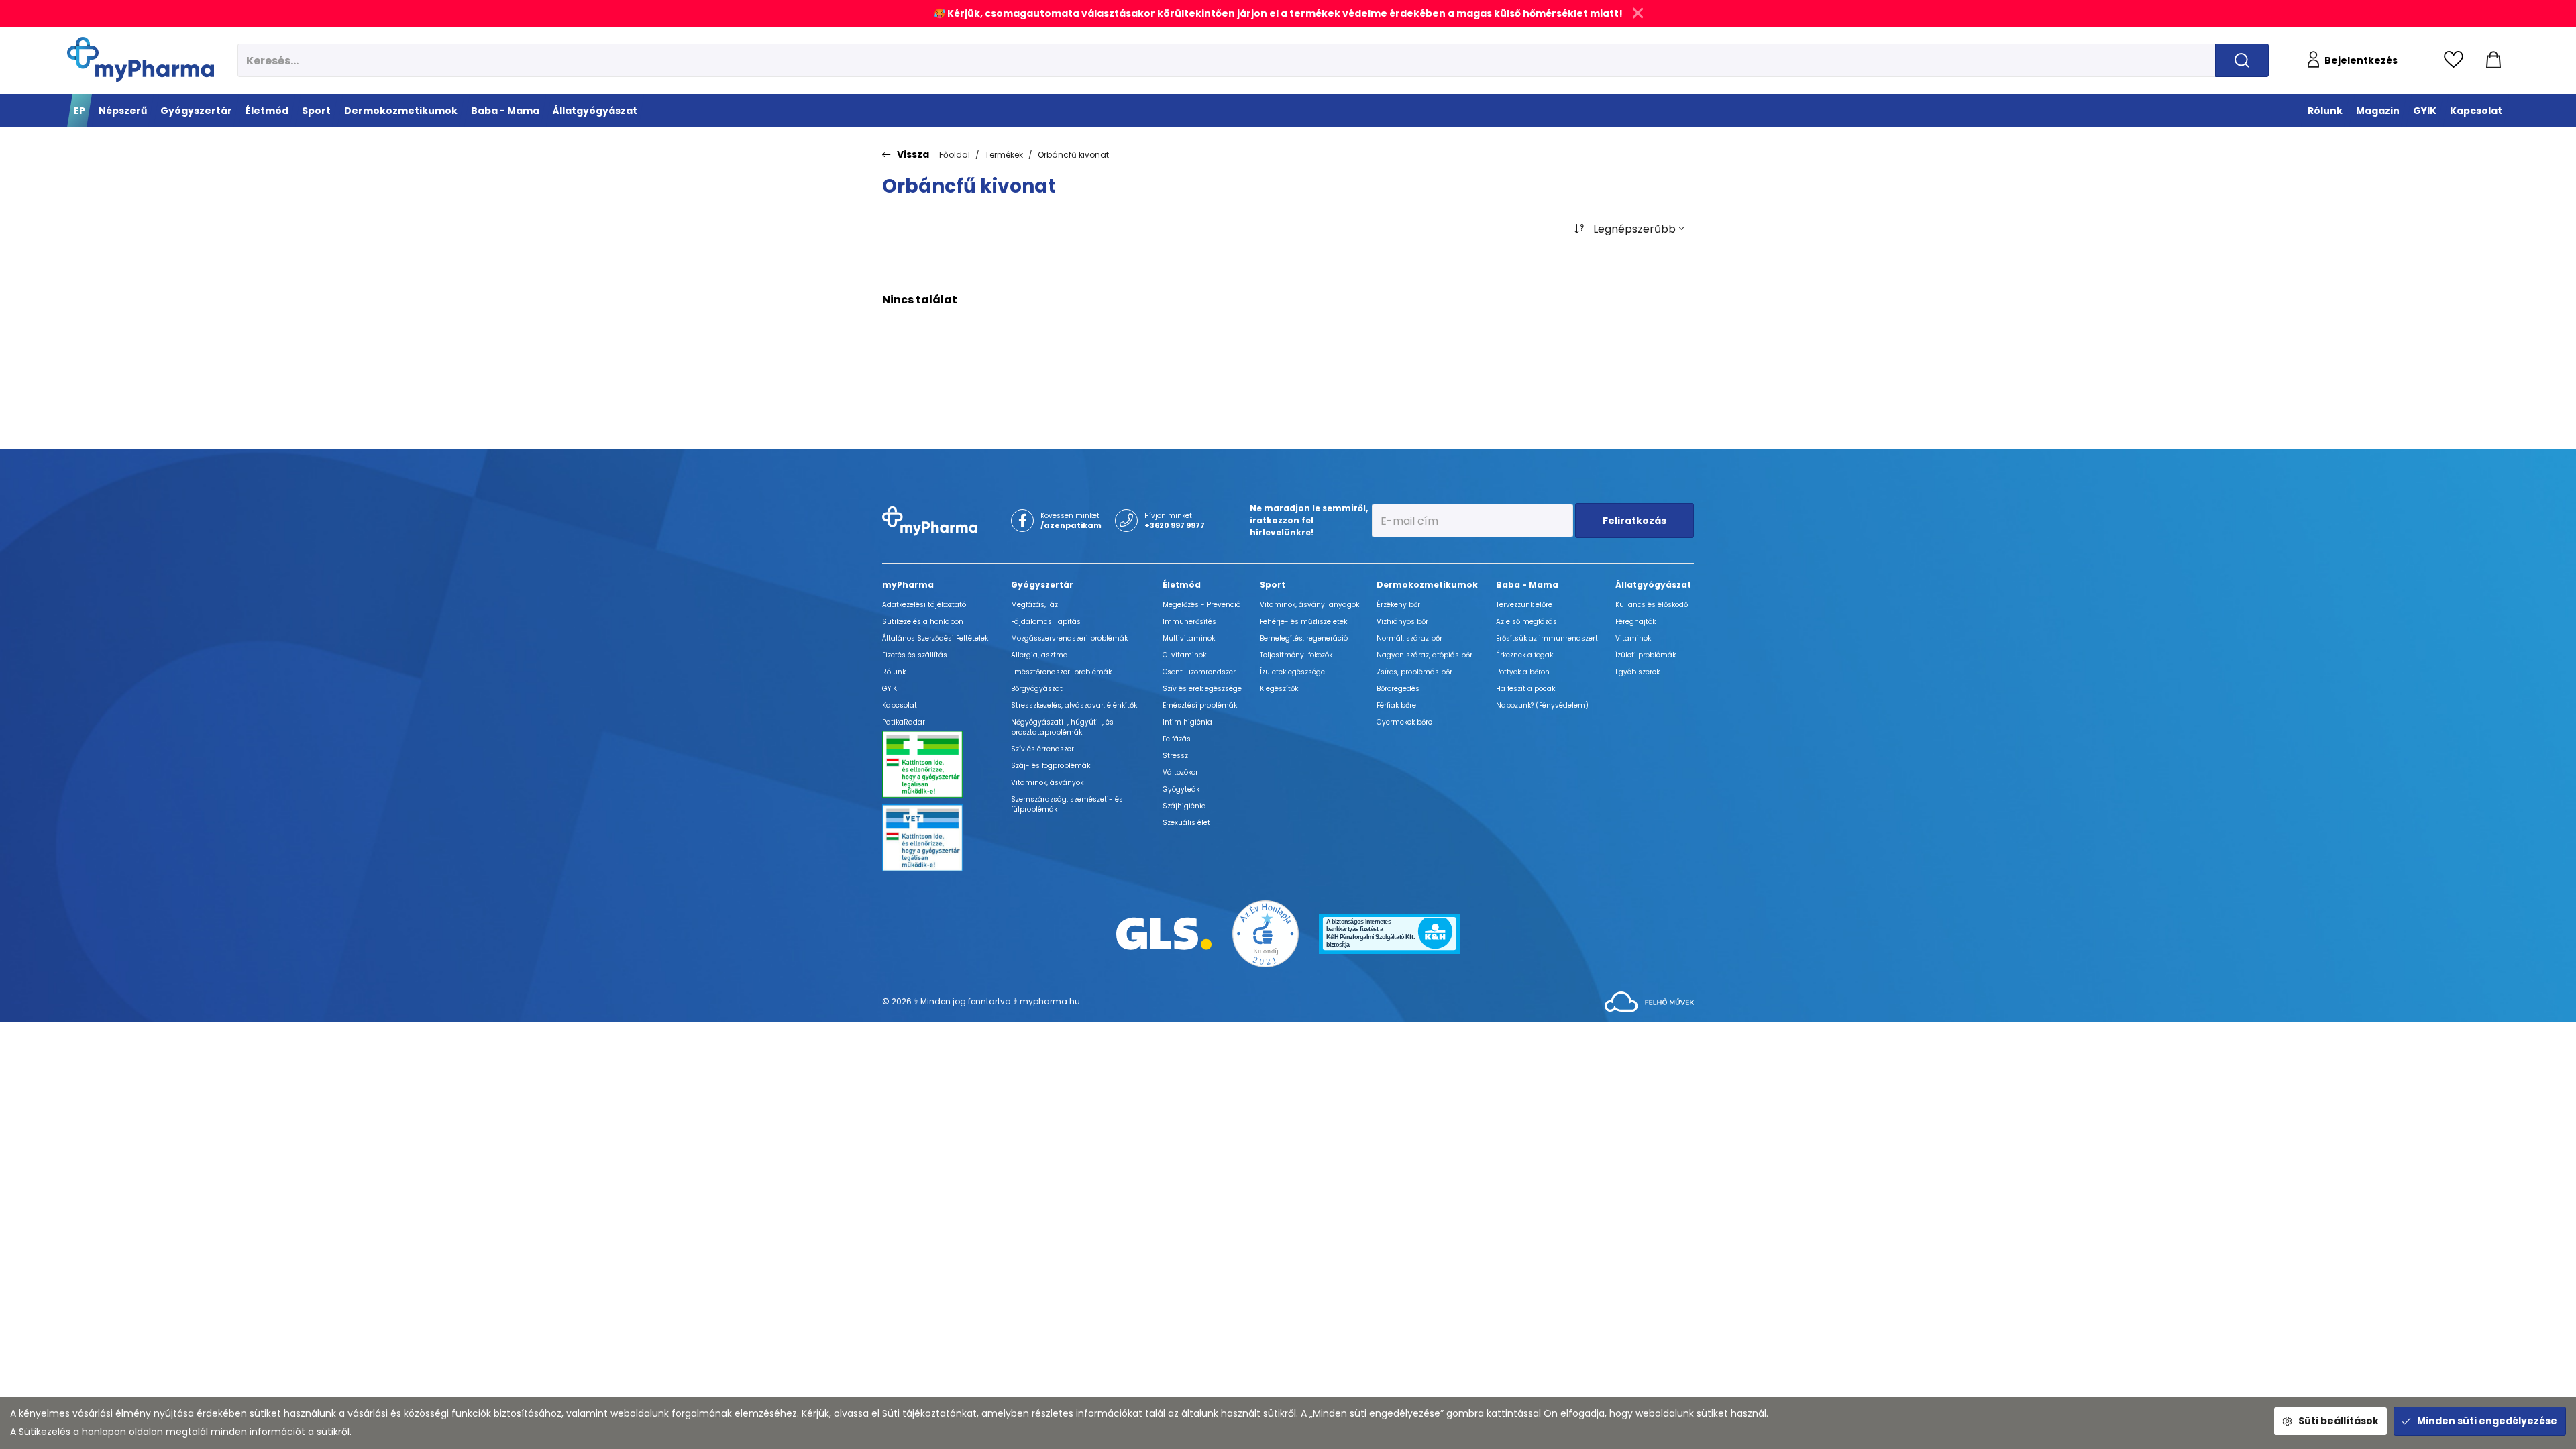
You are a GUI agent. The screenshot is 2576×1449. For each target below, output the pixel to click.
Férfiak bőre (1396, 705)
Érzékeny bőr (1398, 605)
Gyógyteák (1181, 789)
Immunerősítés (1189, 622)
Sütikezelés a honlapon (72, 1432)
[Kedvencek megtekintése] (2457, 60)
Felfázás (1177, 739)
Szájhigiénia (1184, 806)
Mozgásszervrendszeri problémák (1069, 638)
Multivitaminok (1189, 638)
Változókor (1180, 772)
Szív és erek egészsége (1202, 689)
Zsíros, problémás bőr (1414, 672)
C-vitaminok (1184, 655)
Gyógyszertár (1042, 585)
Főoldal (955, 155)
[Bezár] (1638, 13)
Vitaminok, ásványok (1047, 783)
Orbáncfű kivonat (1073, 155)
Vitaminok (1633, 638)
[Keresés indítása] (2242, 60)
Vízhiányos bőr (1402, 622)
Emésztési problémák (1200, 705)
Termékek (1004, 155)
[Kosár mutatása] (2493, 60)
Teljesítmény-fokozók (1296, 655)
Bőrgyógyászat (1037, 689)
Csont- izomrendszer (1199, 672)
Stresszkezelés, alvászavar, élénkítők (1074, 705)
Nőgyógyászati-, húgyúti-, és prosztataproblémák (1062, 727)
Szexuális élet (1186, 823)
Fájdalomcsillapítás (1046, 622)
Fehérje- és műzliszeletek (1303, 622)
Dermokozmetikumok (1427, 585)
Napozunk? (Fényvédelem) (1542, 705)
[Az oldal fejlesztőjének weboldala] (1649, 1001)
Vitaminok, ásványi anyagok (1309, 605)
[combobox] (1629, 229)
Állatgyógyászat (1653, 585)
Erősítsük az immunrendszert (1547, 638)
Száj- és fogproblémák (1051, 766)
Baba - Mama (1527, 585)
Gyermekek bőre (1404, 722)
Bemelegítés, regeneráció (1304, 638)
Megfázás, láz (1034, 605)
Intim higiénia (1187, 722)
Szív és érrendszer (1042, 749)
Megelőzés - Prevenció (1201, 605)
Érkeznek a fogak (1524, 655)
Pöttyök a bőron (1523, 672)
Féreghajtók (1635, 622)
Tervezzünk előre (1524, 605)
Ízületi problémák (1646, 655)
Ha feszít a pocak (1525, 689)
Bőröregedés (1398, 689)
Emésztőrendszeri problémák (1061, 672)
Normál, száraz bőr (1409, 638)
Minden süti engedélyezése (2487, 1421)
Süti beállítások (2339, 1421)
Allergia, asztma (1039, 655)
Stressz (1175, 756)
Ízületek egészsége (1292, 672)
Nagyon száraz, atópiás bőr (1425, 655)
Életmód (1182, 585)
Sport (1273, 585)
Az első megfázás (1526, 622)
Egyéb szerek (1638, 672)
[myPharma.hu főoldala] (141, 59)
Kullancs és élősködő (1652, 605)
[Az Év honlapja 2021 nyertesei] (1266, 933)
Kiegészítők (1279, 689)
